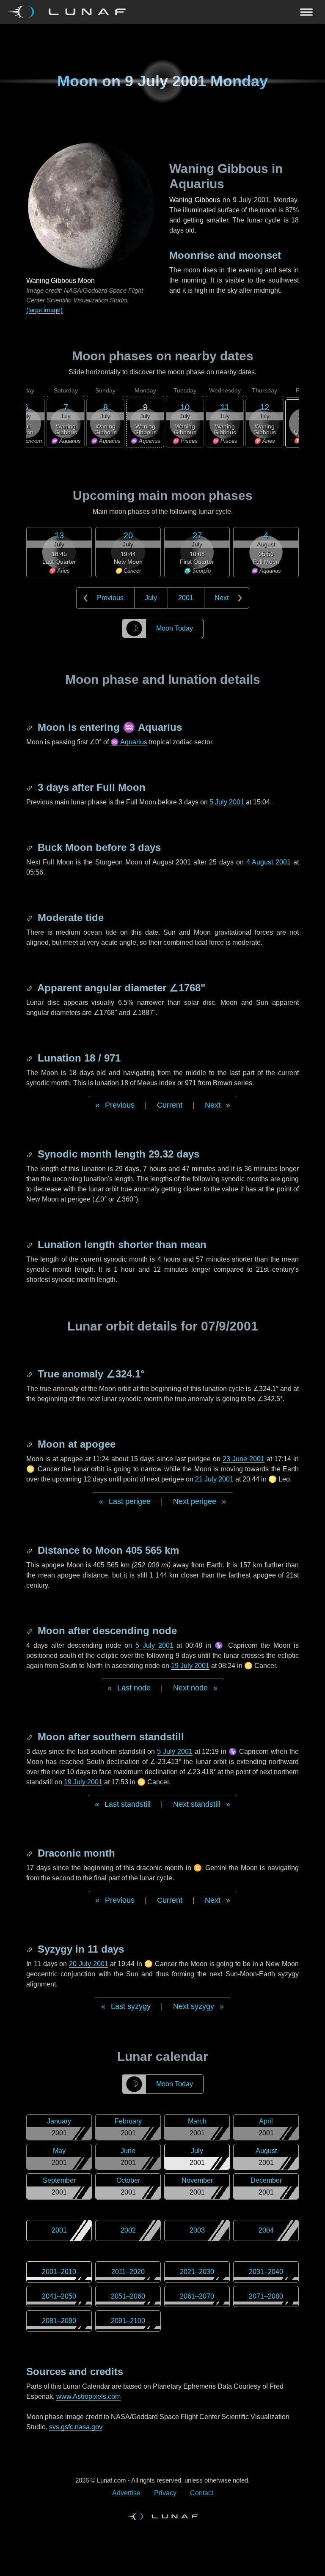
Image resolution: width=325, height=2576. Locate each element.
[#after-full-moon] (30, 787)
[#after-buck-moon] (30, 847)
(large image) (44, 310)
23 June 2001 (244, 1459)
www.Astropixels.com (88, 2396)
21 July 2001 (214, 1479)
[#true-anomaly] (30, 1374)
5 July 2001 (227, 802)
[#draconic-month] (30, 1853)
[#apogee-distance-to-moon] (30, 1550)
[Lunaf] (70, 12)
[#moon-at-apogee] (30, 1444)
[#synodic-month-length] (30, 1154)
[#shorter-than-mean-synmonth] (30, 1244)
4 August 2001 (269, 862)
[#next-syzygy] (30, 1949)
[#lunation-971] (30, 1058)
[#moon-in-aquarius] (30, 727)
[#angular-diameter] (30, 988)
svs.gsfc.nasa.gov (76, 2427)
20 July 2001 (89, 1964)
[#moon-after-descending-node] (30, 1631)
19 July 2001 (190, 1666)
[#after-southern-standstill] (30, 1737)
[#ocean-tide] (30, 918)
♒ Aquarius (129, 742)
